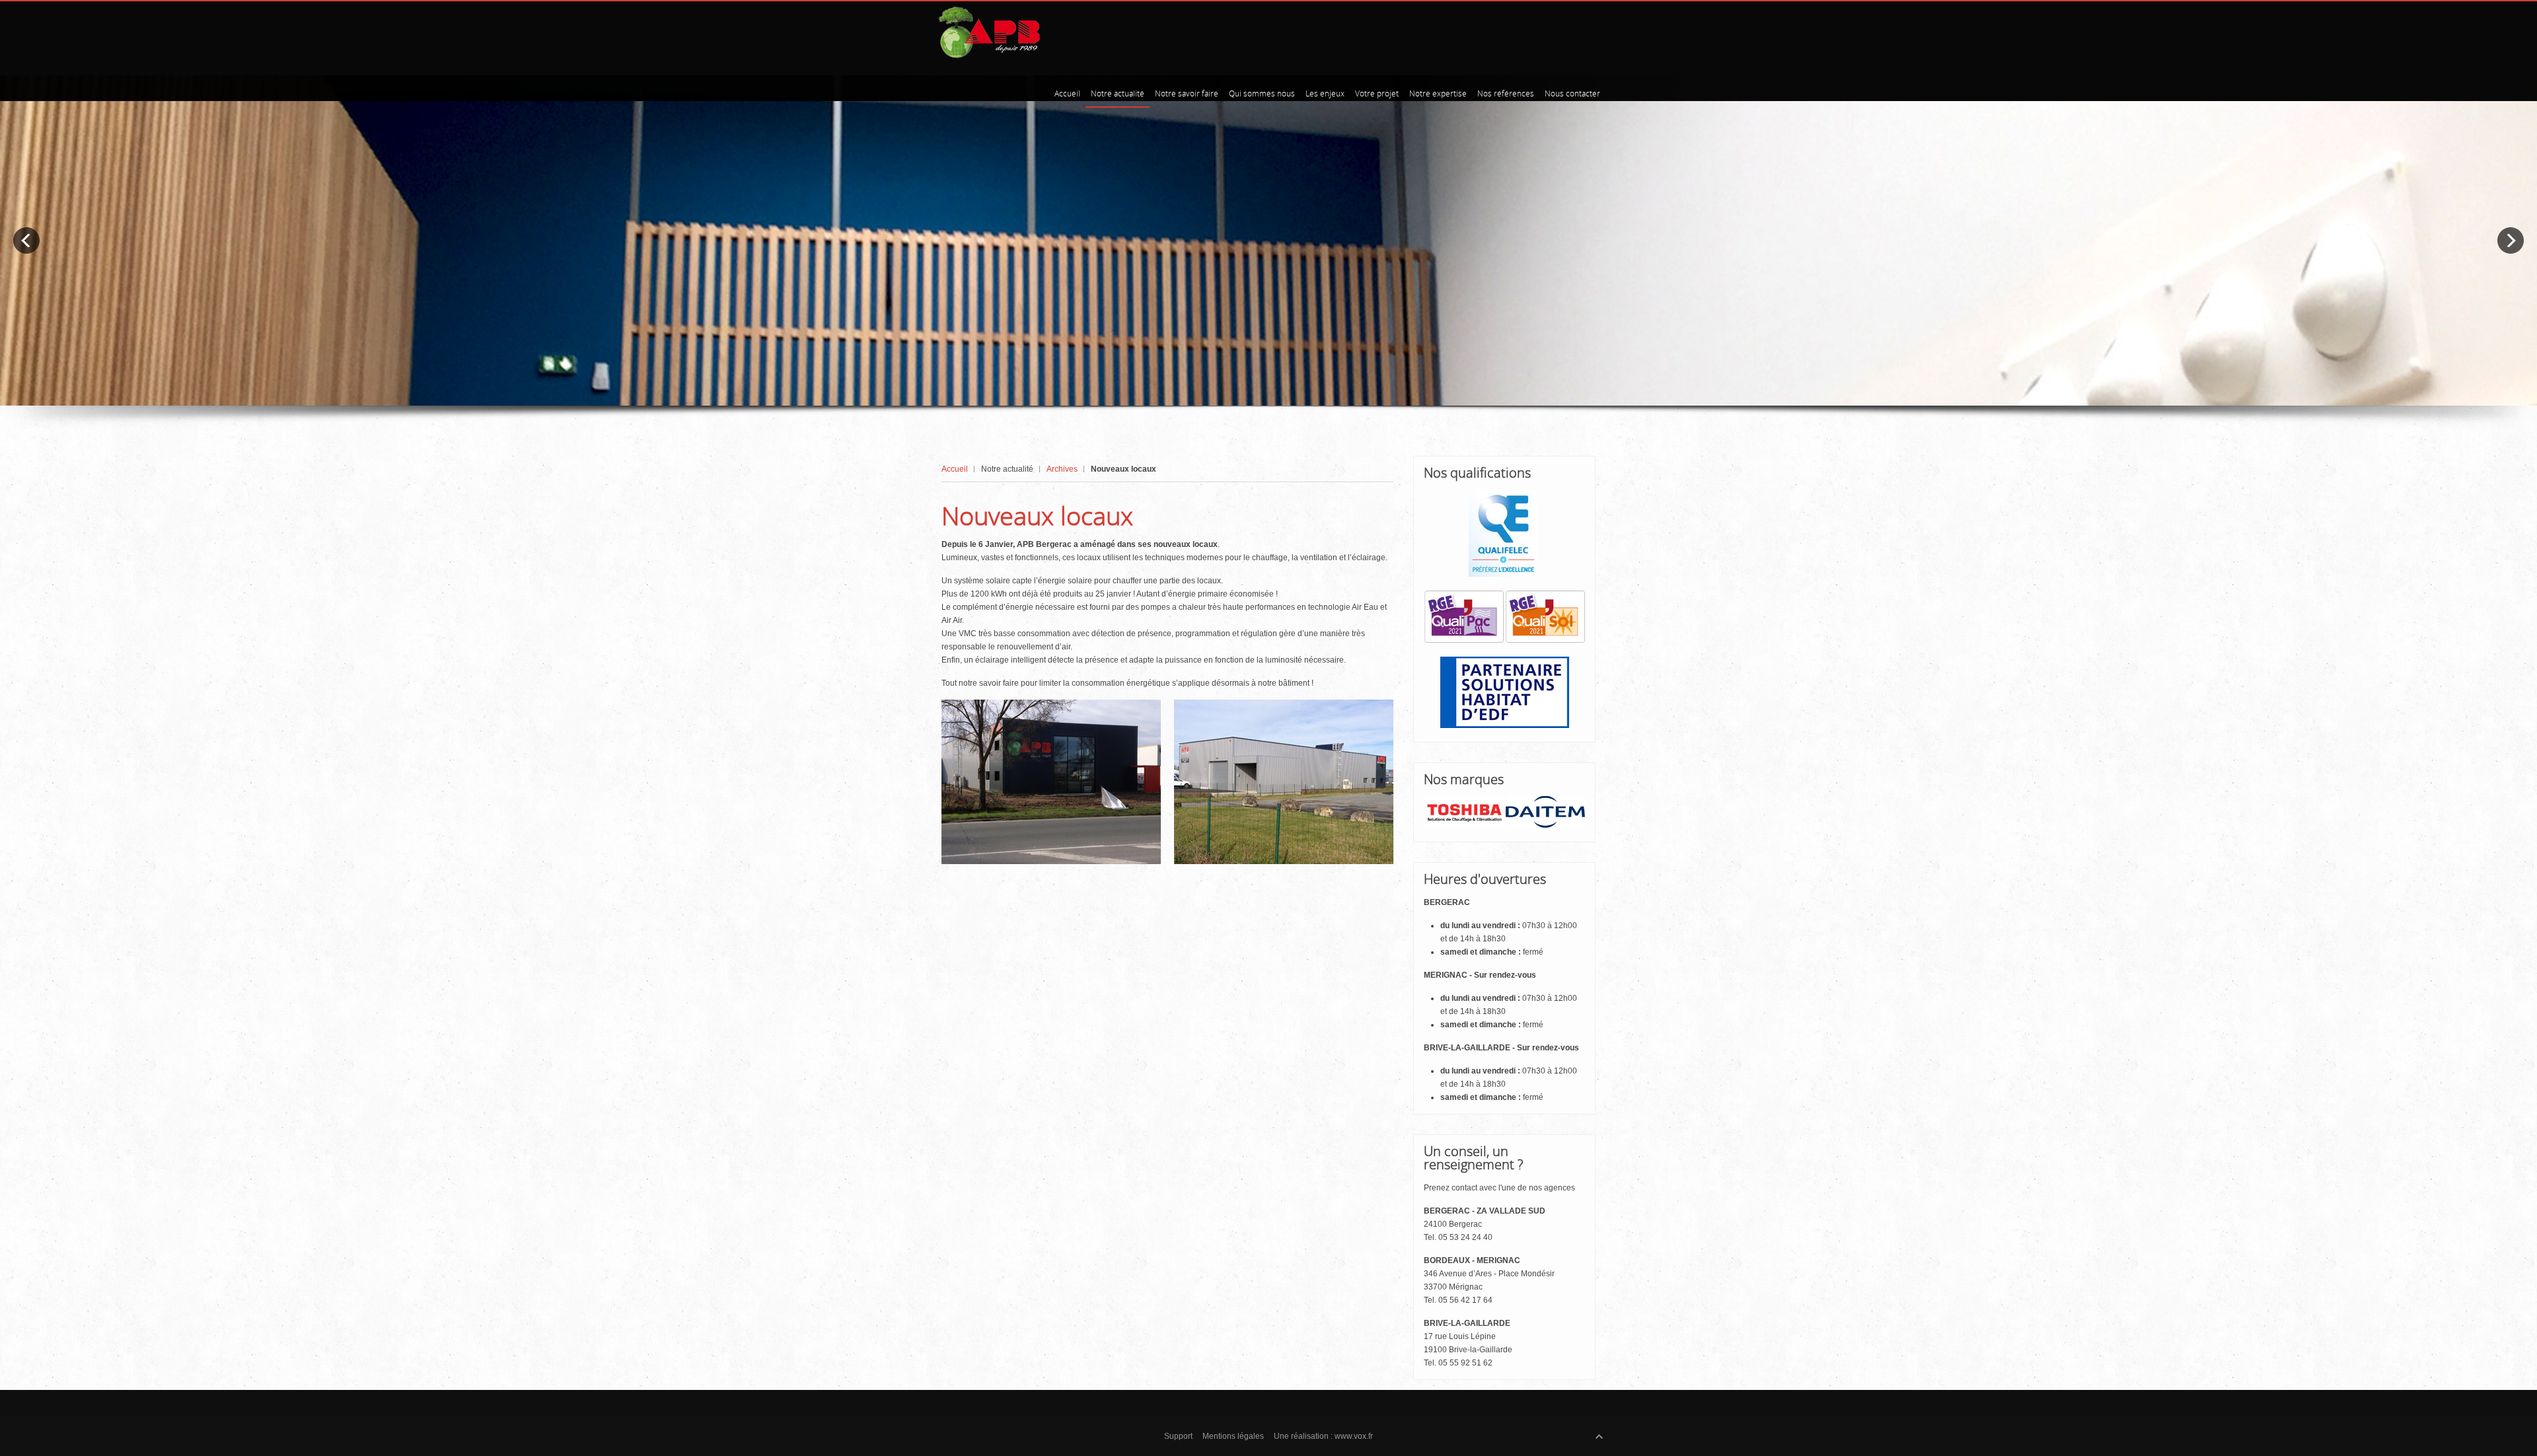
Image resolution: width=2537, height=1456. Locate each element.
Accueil (955, 469)
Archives (1062, 469)
